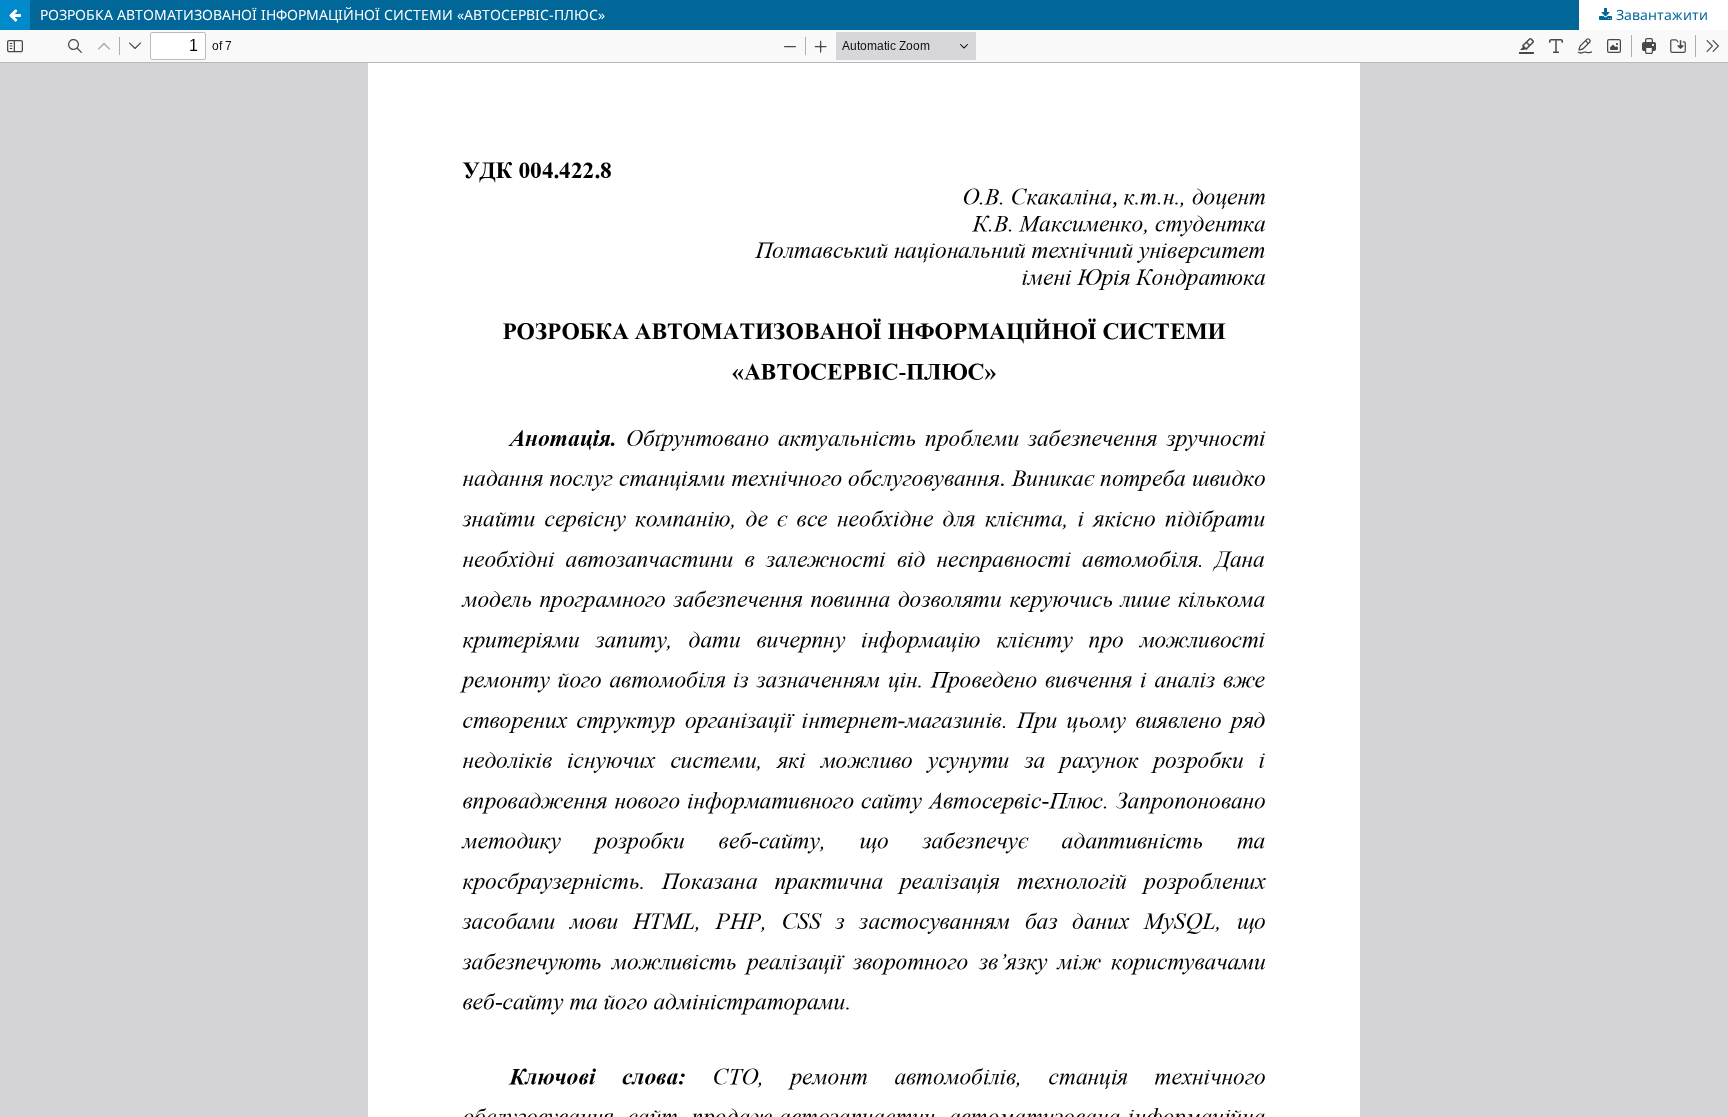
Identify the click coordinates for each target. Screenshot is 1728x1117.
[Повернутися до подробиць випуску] (15, 15)
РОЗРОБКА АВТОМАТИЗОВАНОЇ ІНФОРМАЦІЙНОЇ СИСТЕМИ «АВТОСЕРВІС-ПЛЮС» (322, 14)
